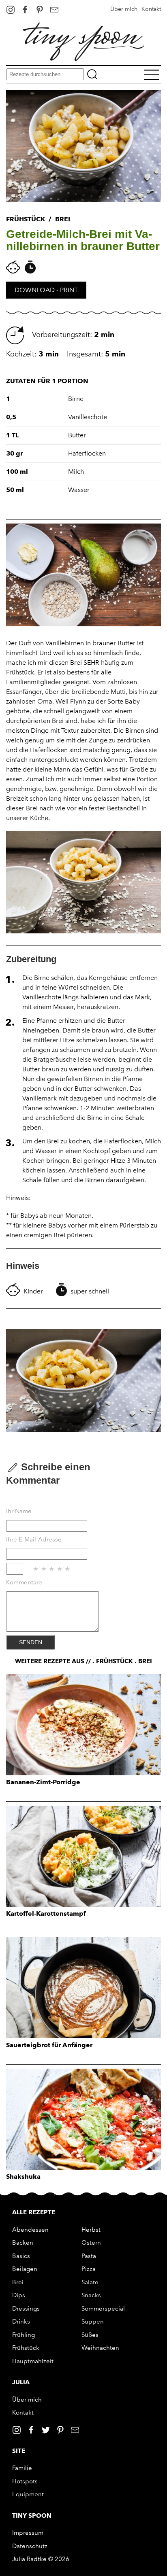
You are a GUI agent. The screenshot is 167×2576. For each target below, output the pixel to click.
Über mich (124, 9)
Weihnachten (100, 2348)
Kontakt (151, 9)
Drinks (21, 2322)
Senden (31, 1642)
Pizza (89, 2269)
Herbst (91, 2230)
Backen (23, 2243)
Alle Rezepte (34, 2212)
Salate (90, 2282)
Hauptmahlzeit (33, 2361)
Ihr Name (19, 1511)
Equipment (28, 2494)
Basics (21, 2256)
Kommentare (24, 1582)
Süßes (90, 2335)
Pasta (89, 2256)
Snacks (91, 2295)
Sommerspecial (103, 2309)
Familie (22, 2468)
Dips (19, 2295)
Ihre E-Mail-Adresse (34, 1539)
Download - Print (46, 290)
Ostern (91, 2243)
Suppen (93, 2322)
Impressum (28, 2533)
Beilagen (25, 2269)
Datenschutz (30, 2546)
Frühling (24, 2335)
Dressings (26, 2309)
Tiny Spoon (32, 2516)
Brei (18, 2282)
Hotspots (25, 2481)
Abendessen (30, 2230)
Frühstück (26, 2348)
